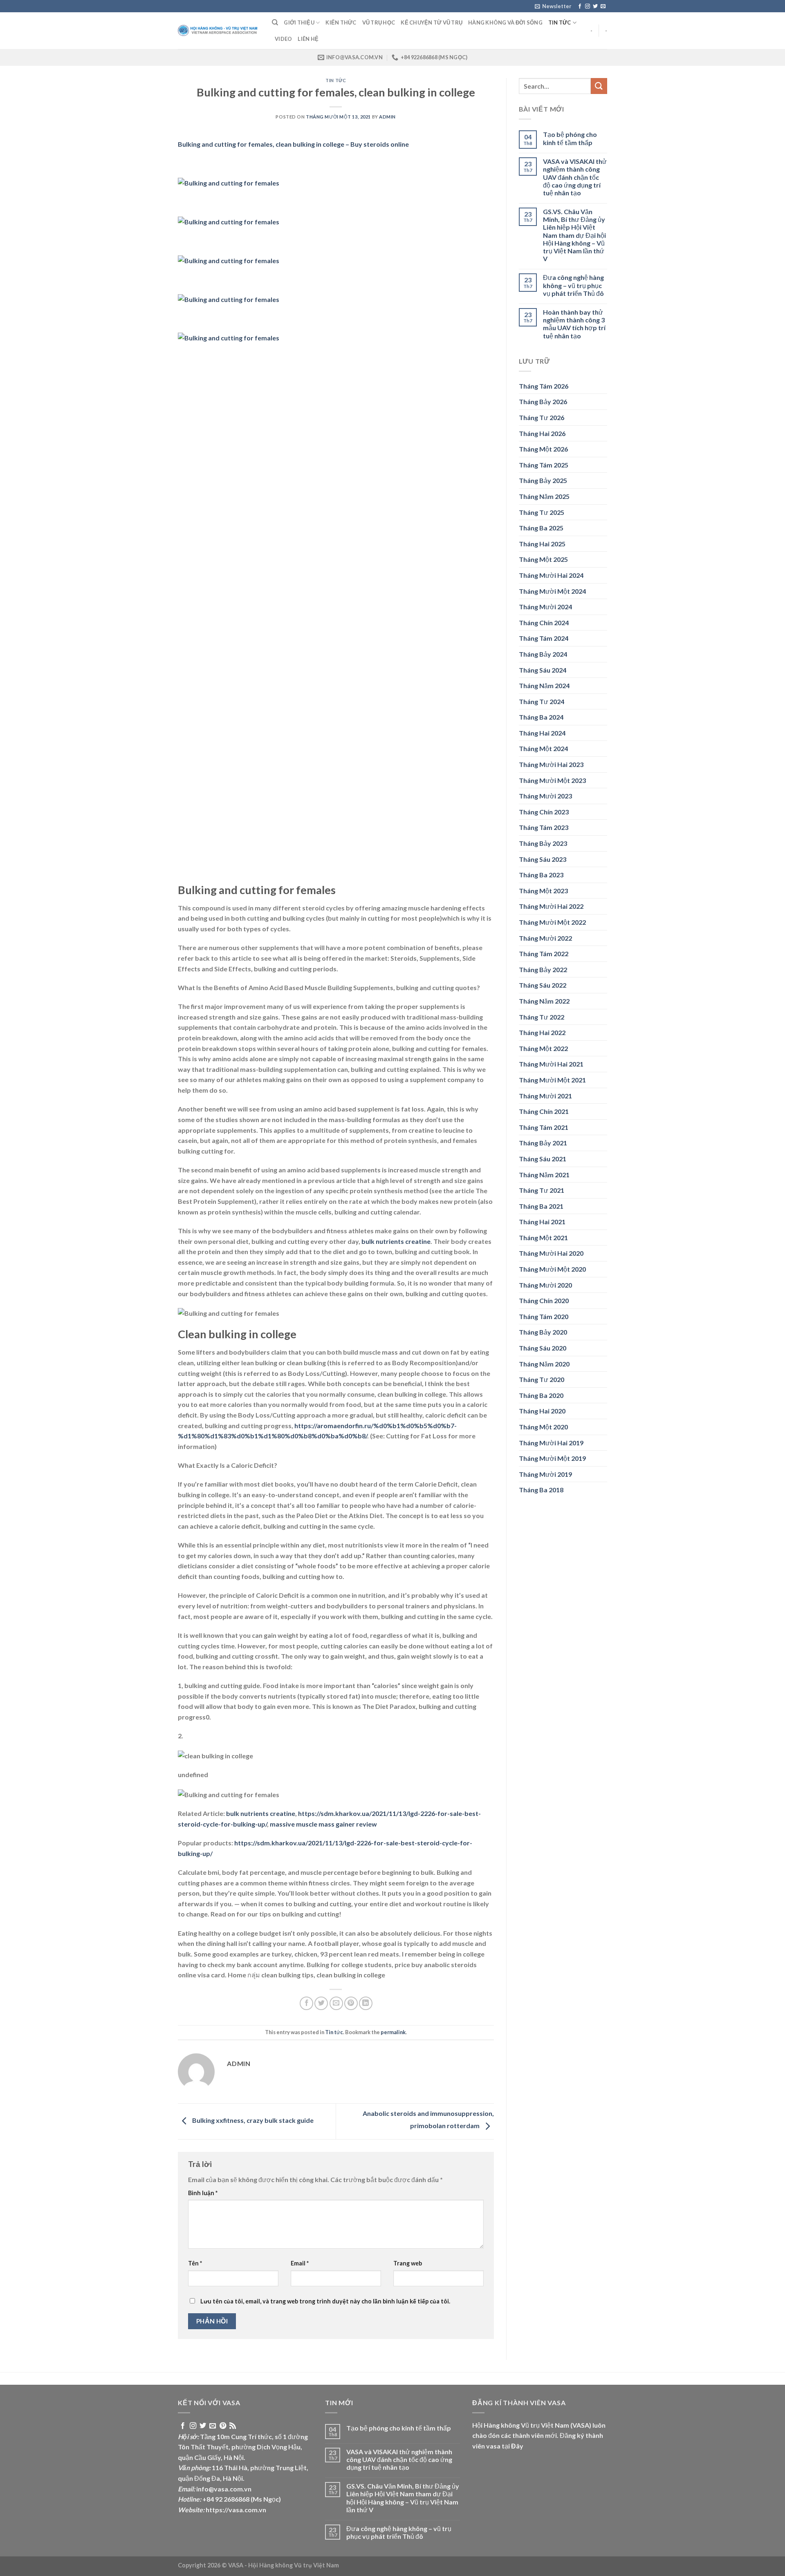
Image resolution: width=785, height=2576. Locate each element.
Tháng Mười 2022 (545, 938)
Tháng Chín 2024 (544, 623)
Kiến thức (341, 22)
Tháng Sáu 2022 (543, 985)
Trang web (408, 2263)
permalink (393, 2032)
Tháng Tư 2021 (542, 1190)
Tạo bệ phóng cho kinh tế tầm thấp (570, 138)
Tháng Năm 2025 (544, 496)
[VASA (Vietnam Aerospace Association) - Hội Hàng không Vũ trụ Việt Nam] (219, 31)
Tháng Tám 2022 (544, 954)
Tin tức (560, 22)
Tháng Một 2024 (543, 748)
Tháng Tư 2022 (542, 1017)
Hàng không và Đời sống (505, 22)
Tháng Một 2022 (543, 1048)
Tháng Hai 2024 (542, 733)
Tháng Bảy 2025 (543, 480)
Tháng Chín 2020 (544, 1300)
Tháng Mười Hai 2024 (551, 575)
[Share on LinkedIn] (366, 2003)
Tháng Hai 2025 (542, 544)
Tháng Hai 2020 (542, 1411)
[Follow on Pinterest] (223, 2426)
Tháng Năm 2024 (544, 685)
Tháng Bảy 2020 (543, 1332)
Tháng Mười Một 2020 (552, 1269)
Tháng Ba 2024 (541, 717)
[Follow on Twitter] (595, 7)
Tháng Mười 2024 (545, 607)
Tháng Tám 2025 (544, 465)
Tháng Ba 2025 (541, 528)
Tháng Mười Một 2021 (552, 1080)
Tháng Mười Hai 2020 (551, 1253)
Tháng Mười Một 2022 (552, 922)
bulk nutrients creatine (396, 1241)
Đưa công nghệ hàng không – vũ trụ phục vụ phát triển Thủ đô (573, 285)
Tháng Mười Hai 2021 (551, 1064)
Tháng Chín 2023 (544, 812)
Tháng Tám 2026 (544, 386)
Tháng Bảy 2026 (543, 401)
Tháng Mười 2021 (545, 1096)
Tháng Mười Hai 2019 (551, 1443)
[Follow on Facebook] (580, 7)
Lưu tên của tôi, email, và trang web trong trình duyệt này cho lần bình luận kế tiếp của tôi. (325, 2301)
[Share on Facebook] (306, 2003)
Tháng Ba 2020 (541, 1395)
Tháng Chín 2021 (544, 1111)
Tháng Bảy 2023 (543, 843)
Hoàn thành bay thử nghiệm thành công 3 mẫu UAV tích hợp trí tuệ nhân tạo (574, 324)
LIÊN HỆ (308, 39)
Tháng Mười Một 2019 (552, 1458)
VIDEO (283, 39)
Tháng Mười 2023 (545, 796)
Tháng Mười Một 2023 (552, 780)
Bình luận (203, 2193)
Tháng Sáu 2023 (543, 859)
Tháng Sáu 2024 (543, 670)
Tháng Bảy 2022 (543, 969)
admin (387, 117)
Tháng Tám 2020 (544, 1316)
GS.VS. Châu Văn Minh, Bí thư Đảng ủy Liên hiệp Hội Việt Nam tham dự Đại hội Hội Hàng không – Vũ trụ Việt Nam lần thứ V (574, 235)
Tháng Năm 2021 (544, 1175)
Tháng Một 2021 (543, 1238)
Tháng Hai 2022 (542, 1032)
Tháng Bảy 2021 (543, 1143)
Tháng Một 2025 (543, 559)
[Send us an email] (603, 7)
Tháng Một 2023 (543, 891)
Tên (195, 2263)
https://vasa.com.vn (236, 2510)
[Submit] (599, 86)
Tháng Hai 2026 (542, 433)
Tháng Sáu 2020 (543, 1348)
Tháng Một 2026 (543, 449)
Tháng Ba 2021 (541, 1206)
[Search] (275, 22)
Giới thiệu (299, 22)
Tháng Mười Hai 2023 (551, 764)
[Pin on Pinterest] (351, 2003)
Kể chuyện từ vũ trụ (432, 22)
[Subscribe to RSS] (233, 2426)
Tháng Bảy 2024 (543, 654)
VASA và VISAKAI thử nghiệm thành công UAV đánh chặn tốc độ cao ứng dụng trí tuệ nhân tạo (575, 177)
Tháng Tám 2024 (544, 638)
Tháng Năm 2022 (544, 1001)
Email (300, 2263)
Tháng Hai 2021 (542, 1222)
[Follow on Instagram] (588, 7)
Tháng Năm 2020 (544, 1364)
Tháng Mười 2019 (545, 1474)
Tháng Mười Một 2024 (552, 591)
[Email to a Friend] (336, 2003)
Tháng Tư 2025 (542, 512)
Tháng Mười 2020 (545, 1285)
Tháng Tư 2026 (542, 417)
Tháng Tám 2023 (544, 827)
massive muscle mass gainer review (323, 1824)
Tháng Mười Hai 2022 (551, 906)
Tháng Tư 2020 (542, 1379)
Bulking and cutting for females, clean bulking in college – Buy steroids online (293, 144)
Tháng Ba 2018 (541, 1490)
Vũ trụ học (379, 22)
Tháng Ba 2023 (541, 875)
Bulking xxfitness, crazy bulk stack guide (252, 2121)
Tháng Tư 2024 (542, 701)
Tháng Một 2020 (543, 1427)
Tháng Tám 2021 (544, 1127)
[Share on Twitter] (321, 2003)
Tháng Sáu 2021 (543, 1159)
